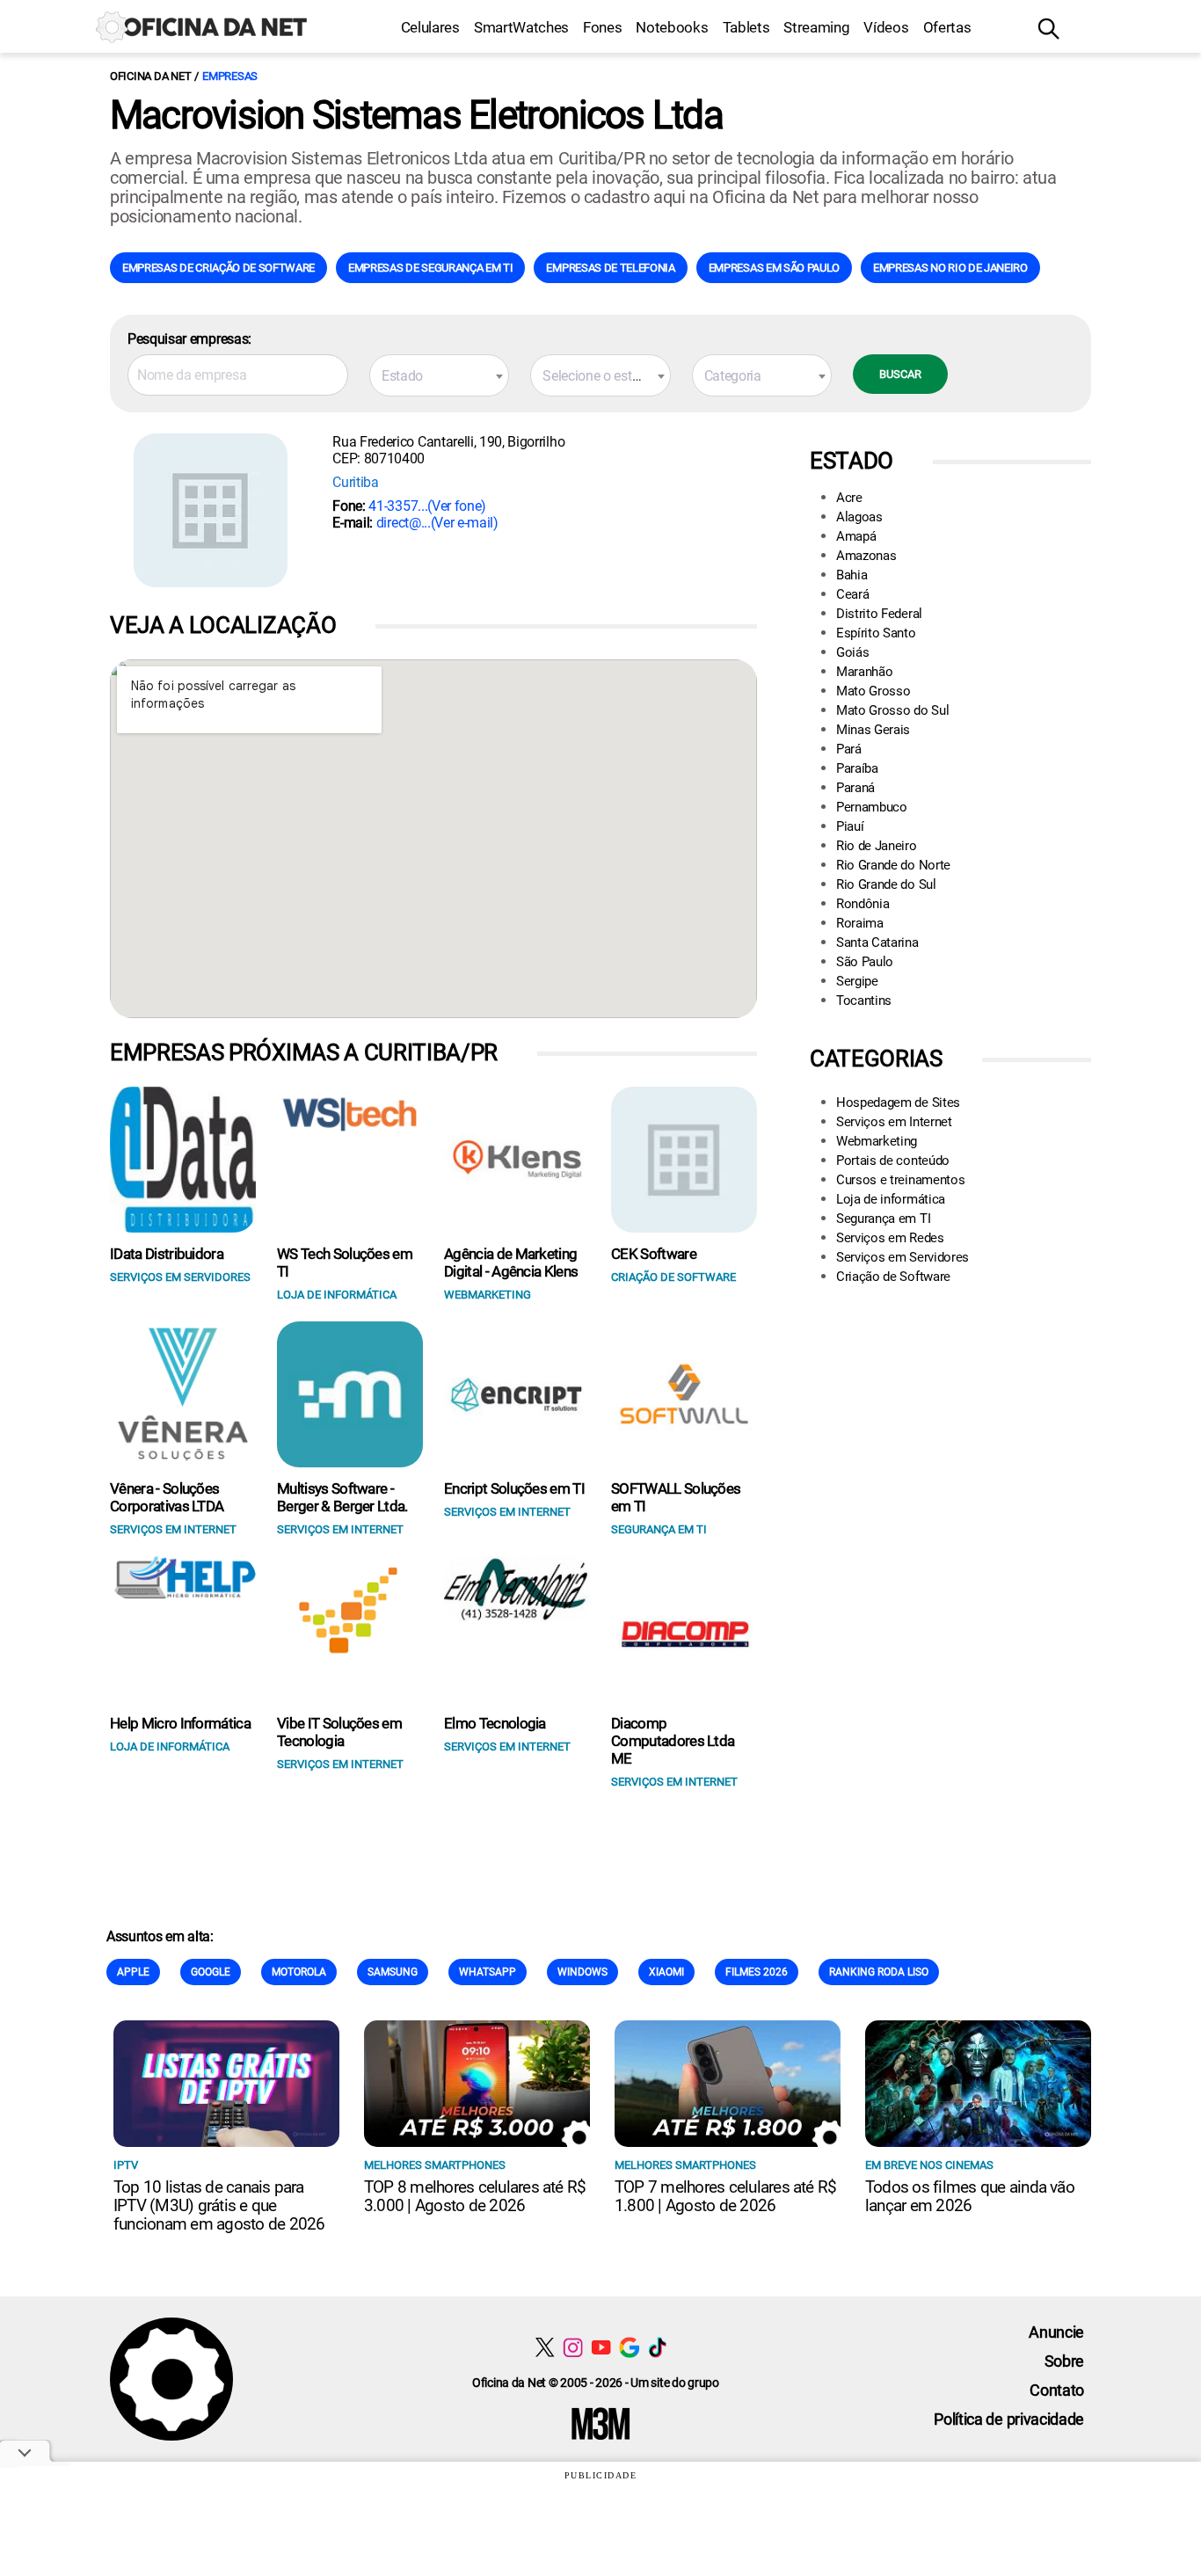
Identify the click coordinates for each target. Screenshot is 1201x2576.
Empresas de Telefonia (610, 268)
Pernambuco (872, 807)
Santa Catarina (877, 942)
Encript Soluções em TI (514, 1488)
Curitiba (355, 482)
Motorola (299, 1972)
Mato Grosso (873, 691)
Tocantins (864, 1001)
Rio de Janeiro (877, 846)
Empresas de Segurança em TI (430, 268)
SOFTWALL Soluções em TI (676, 1497)
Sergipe (857, 981)
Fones (602, 27)
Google (211, 1972)
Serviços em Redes (890, 1238)
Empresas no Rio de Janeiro (950, 268)
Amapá (856, 536)
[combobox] (439, 375)
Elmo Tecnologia (495, 1723)
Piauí (850, 826)
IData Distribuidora (167, 1254)
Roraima (860, 923)
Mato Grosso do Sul (892, 710)
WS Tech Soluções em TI (345, 1263)
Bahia (852, 575)
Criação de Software (893, 1277)
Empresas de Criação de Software (218, 268)
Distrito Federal (879, 614)
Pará (849, 749)
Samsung (393, 1972)
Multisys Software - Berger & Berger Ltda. (342, 1497)
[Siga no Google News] (629, 2347)
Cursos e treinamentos (900, 1180)
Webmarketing (877, 1141)
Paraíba (857, 768)
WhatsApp (488, 1972)
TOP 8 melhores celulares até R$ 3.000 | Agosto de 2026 (475, 2196)
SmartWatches (521, 27)
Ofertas (947, 27)
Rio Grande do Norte (893, 865)
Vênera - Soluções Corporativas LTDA (167, 1497)
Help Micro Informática (180, 1723)
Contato (1057, 2390)
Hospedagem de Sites (898, 1102)
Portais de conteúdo (893, 1161)
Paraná (855, 788)
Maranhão (864, 672)
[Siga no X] (545, 2347)
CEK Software (654, 1254)
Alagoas (859, 517)
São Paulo (865, 962)
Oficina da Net (150, 76)
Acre (849, 498)
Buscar (900, 374)
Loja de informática (891, 1199)
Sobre (1064, 2361)
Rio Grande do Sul (886, 884)
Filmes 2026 (757, 1972)
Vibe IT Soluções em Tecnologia (339, 1732)
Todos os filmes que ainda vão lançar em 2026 (970, 2196)
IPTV (126, 2165)
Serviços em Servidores (903, 1257)
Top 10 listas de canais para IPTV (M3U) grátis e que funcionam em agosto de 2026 (219, 2205)
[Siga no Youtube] (601, 2347)
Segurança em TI (883, 1219)
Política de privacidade (1009, 2419)
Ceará (852, 594)
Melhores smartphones (435, 2165)
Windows (582, 1972)
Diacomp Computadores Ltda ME (673, 1741)
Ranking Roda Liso (879, 1972)
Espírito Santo (876, 633)
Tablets (746, 27)
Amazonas (866, 556)
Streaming (816, 27)
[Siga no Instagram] (573, 2347)
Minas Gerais (873, 730)
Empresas (230, 76)
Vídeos (886, 27)
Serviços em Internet (894, 1122)
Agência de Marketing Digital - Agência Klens (511, 1263)
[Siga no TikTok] (657, 2347)
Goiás (852, 652)
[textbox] (439, 376)
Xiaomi (666, 1972)
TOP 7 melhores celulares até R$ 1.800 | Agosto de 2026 (725, 2196)
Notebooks (672, 27)
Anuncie (1056, 2332)
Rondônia (863, 904)
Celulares (430, 27)
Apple (133, 1972)
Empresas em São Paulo (774, 268)
